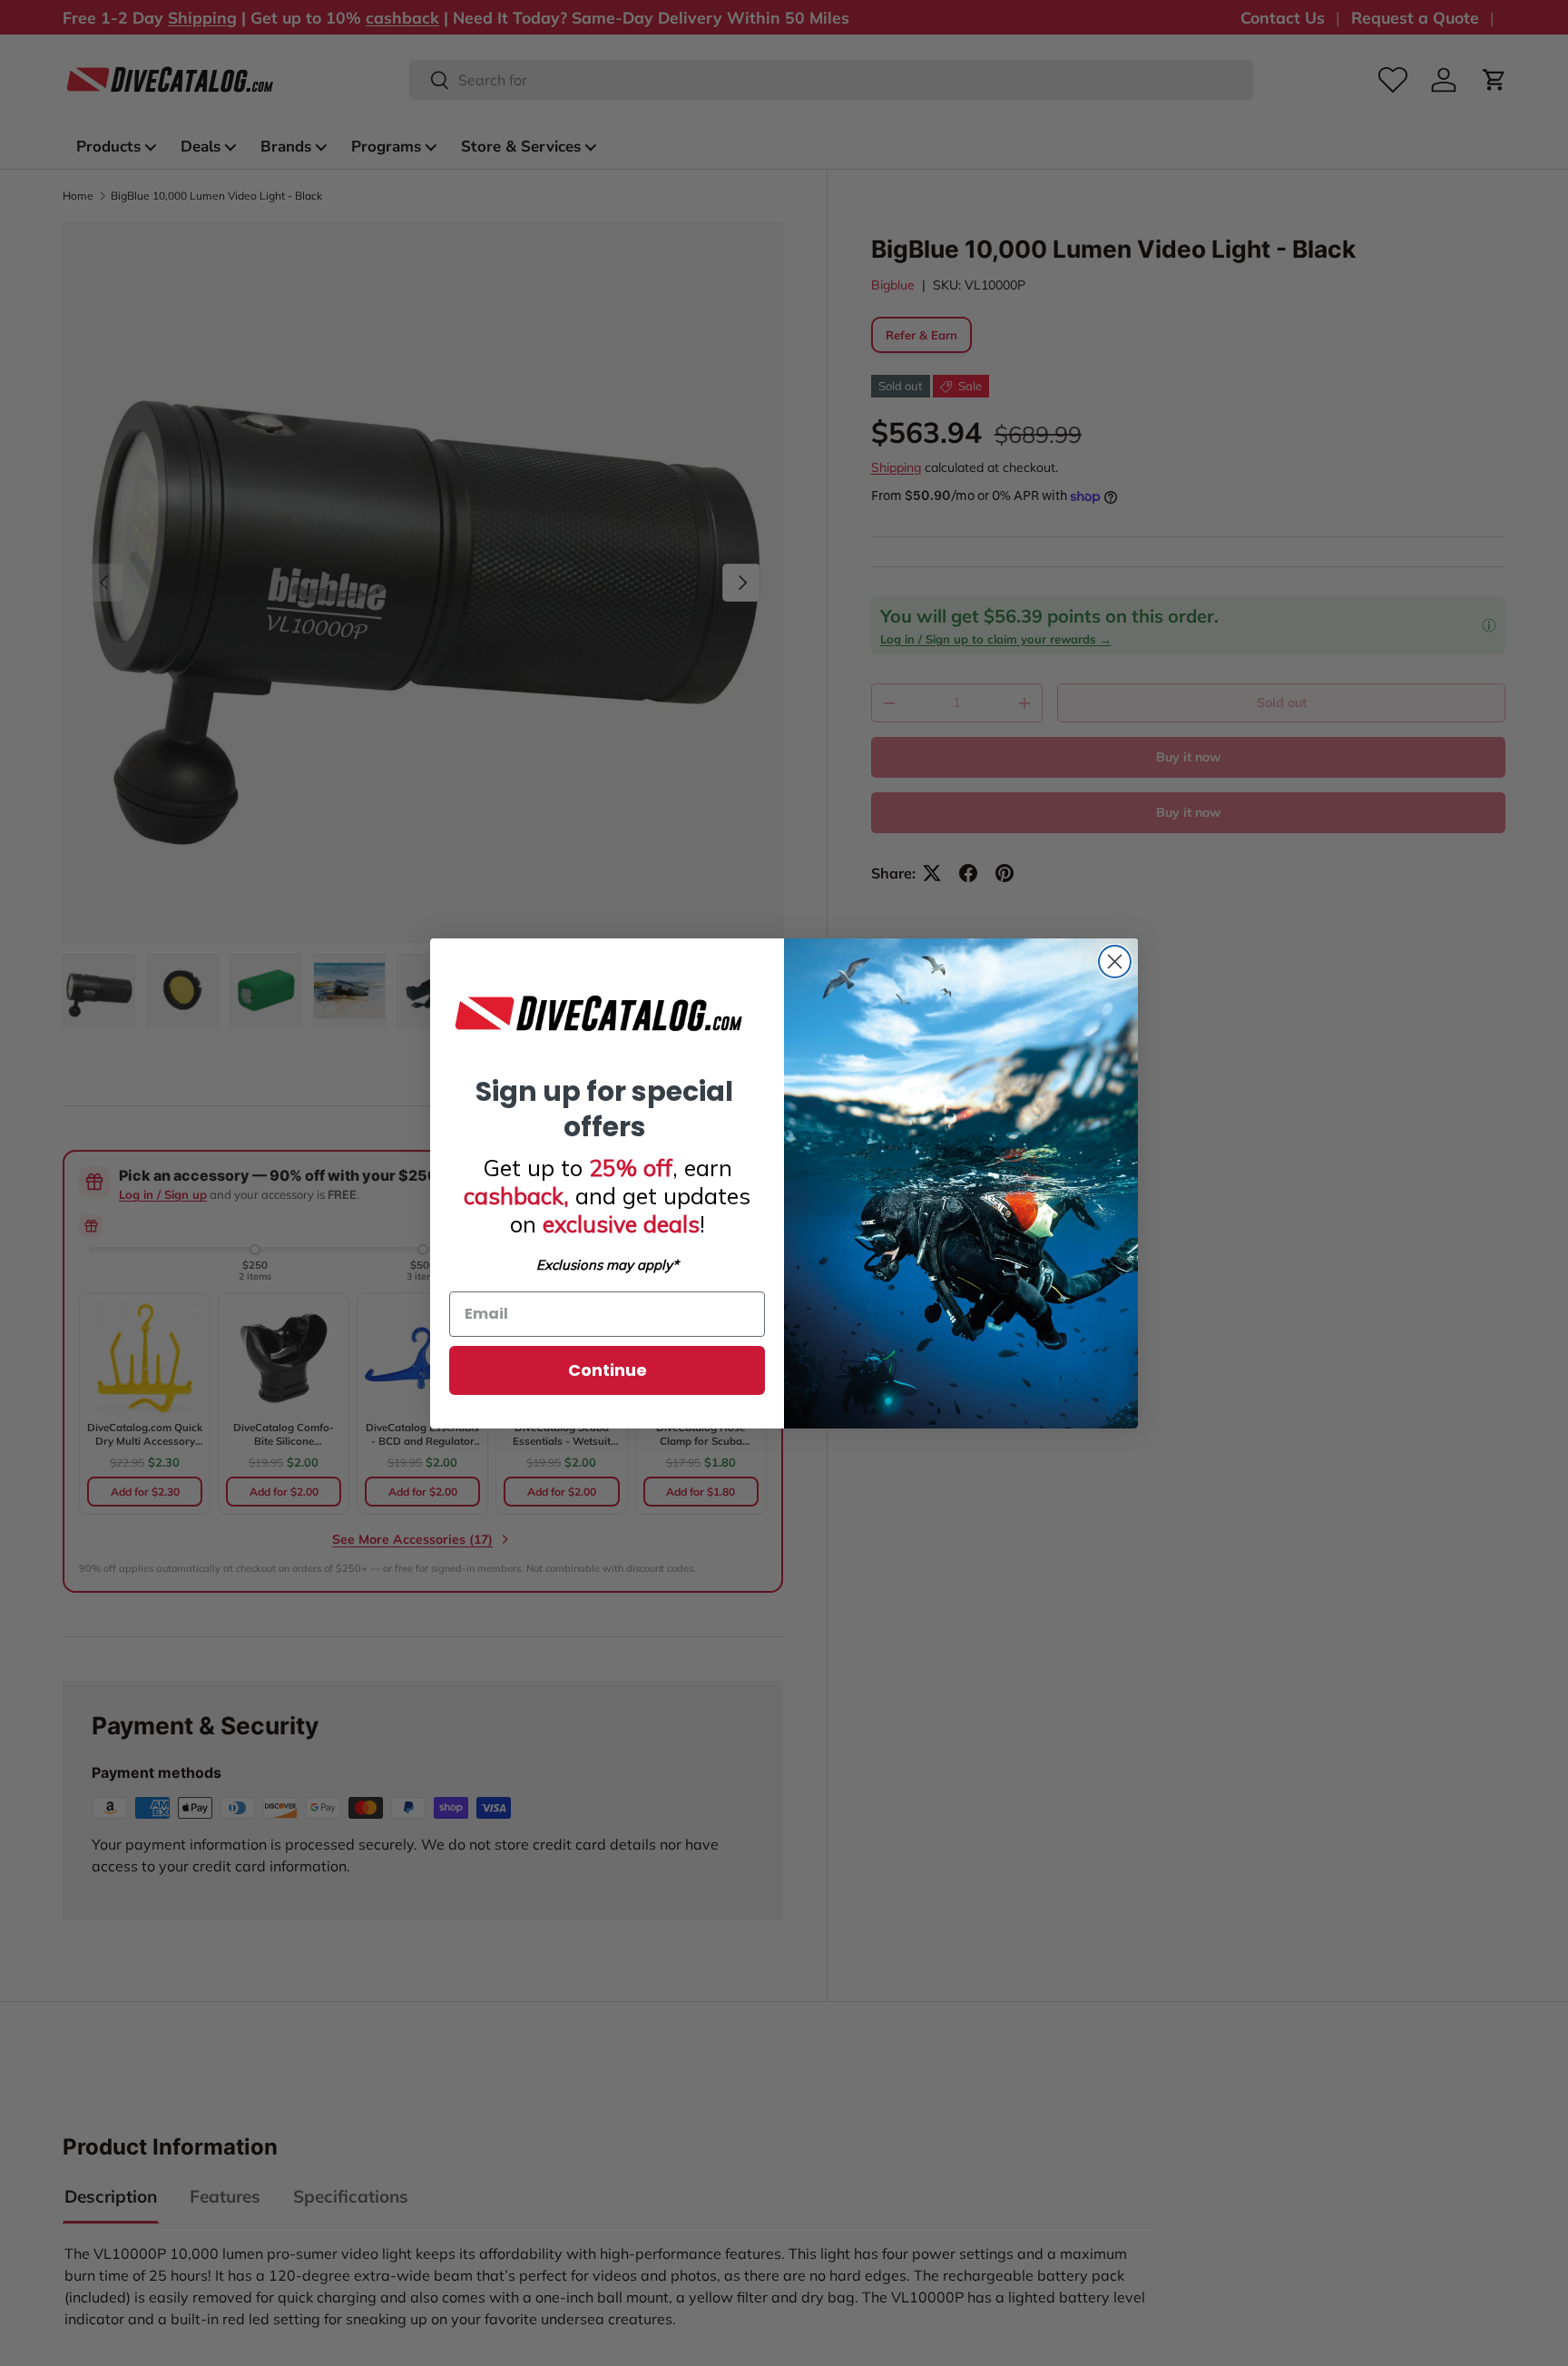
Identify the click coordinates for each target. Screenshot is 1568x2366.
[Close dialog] (1115, 962)
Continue (608, 1370)
